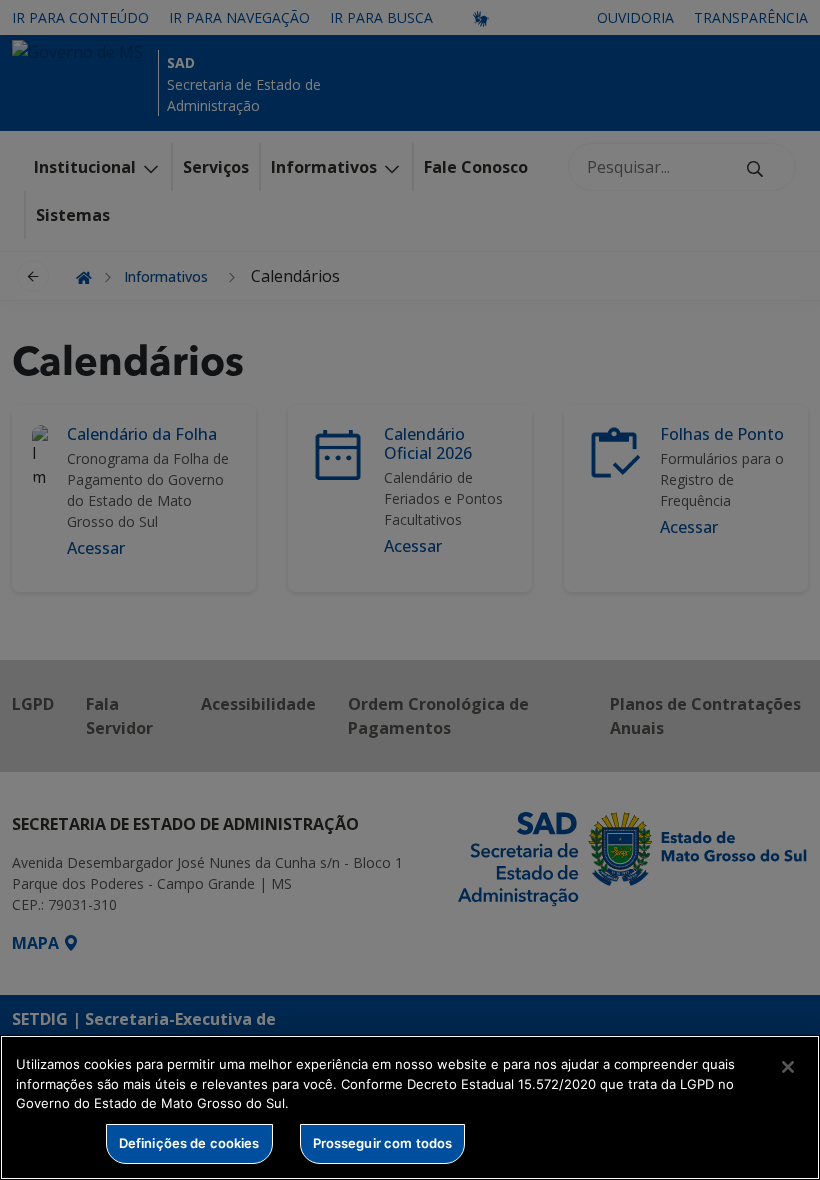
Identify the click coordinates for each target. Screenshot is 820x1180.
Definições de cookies (189, 1143)
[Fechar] (788, 1067)
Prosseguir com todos (383, 1143)
